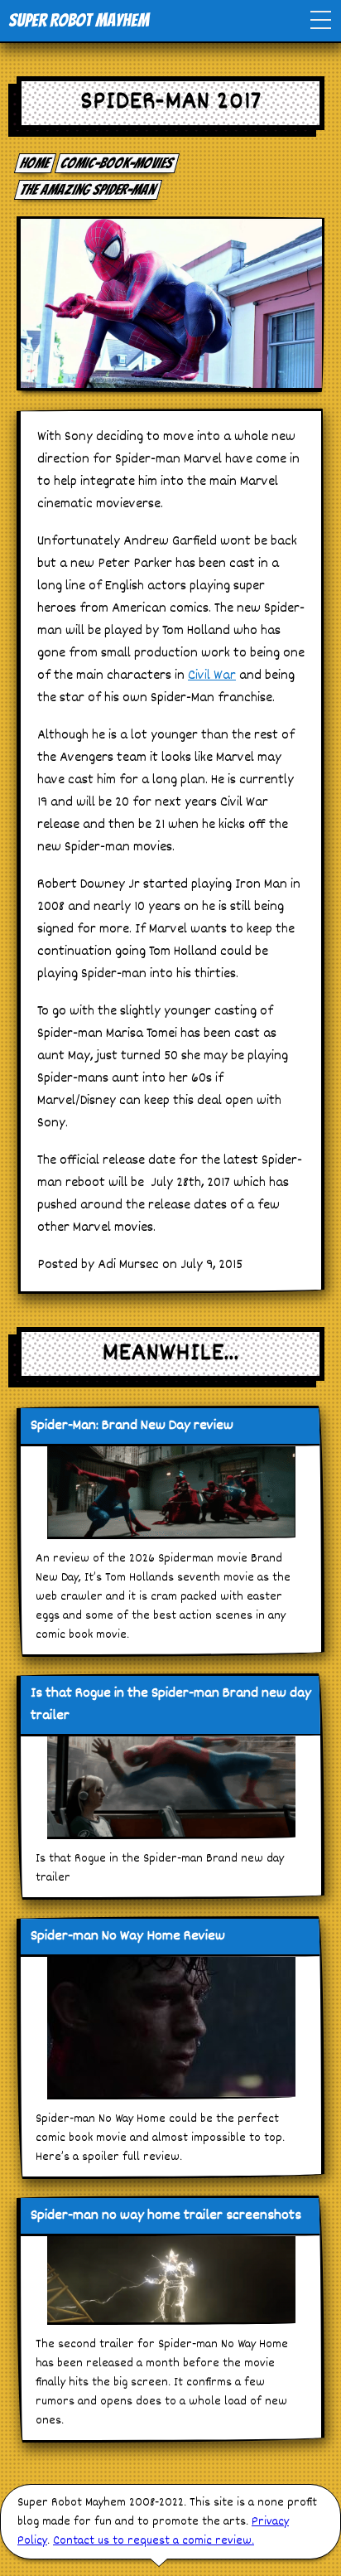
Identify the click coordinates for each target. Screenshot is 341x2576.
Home (36, 163)
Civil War (212, 676)
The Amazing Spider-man (89, 189)
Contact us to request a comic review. (154, 2541)
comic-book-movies (118, 163)
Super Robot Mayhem (79, 20)
